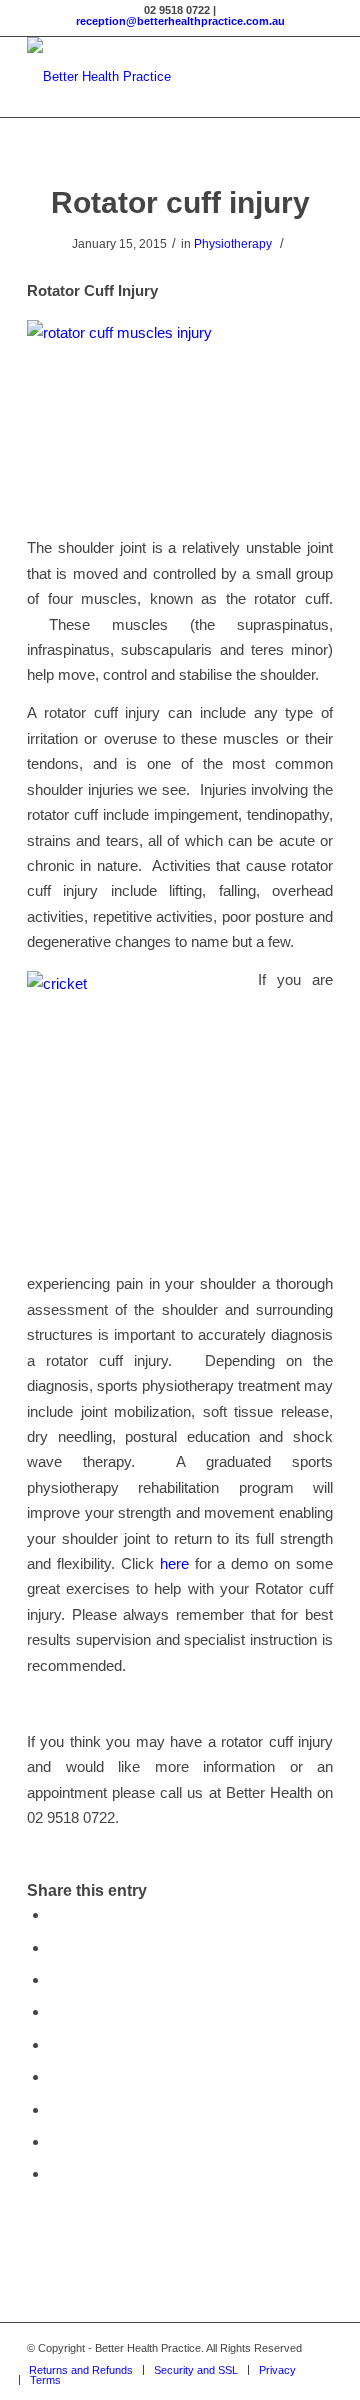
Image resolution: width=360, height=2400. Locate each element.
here (174, 1563)
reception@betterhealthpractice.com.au (180, 21)
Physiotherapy (233, 244)
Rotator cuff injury (180, 202)
